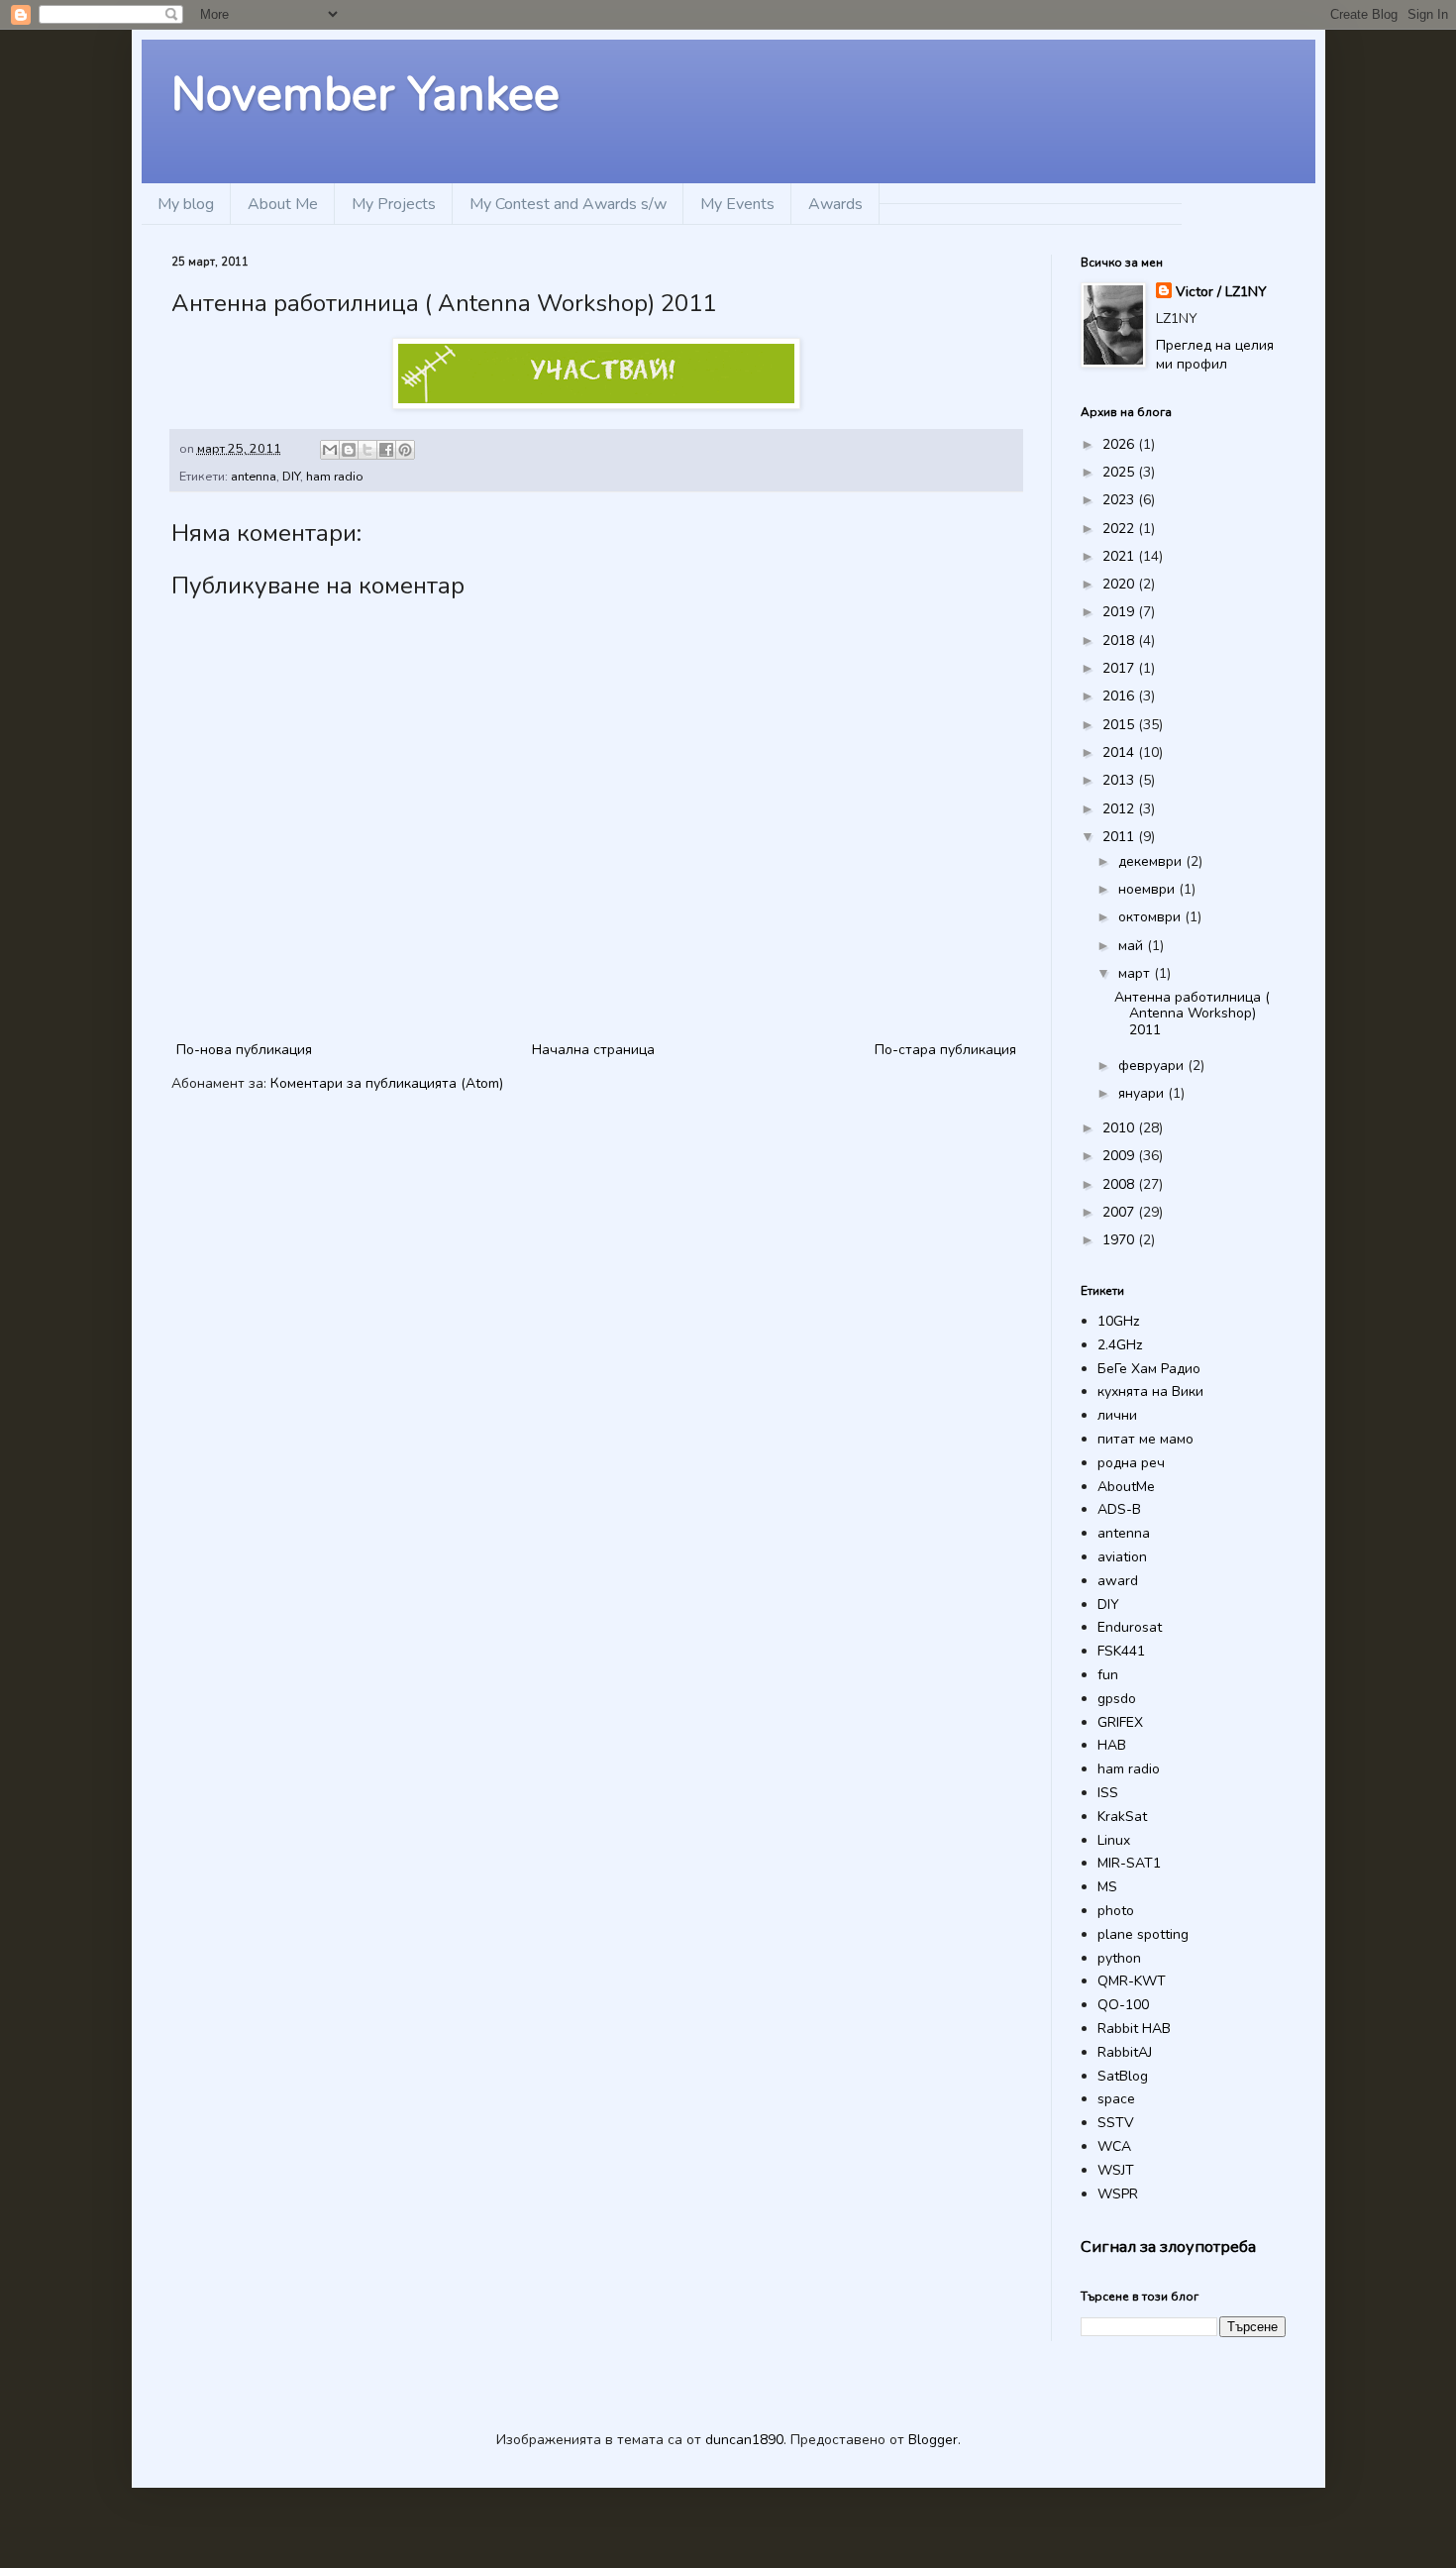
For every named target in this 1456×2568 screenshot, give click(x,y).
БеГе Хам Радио (1149, 1369)
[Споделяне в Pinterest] (405, 450)
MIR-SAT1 (1129, 1863)
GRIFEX (1120, 1722)
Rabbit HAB (1134, 2029)
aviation (1122, 1557)
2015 (1120, 725)
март (1136, 973)
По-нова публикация (244, 1050)
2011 (1120, 837)
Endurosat (1130, 1627)
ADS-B (1119, 1509)
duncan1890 (744, 2440)
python (1119, 1958)
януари (1143, 1093)
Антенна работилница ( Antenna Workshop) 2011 (1192, 1014)
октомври (1151, 917)
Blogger (933, 2440)
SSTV (1116, 2123)
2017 (1120, 668)
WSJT (1116, 2170)
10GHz (1118, 1321)
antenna (254, 476)
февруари (1153, 1066)
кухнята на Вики (1150, 1391)
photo (1116, 1911)
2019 (1120, 612)
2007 (1120, 1212)
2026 (1120, 444)
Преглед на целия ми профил (1215, 355)
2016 (1120, 696)
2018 (1120, 641)
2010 (1120, 1128)
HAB (1112, 1745)
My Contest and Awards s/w (568, 204)
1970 (1120, 1240)
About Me (283, 204)
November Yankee (365, 94)
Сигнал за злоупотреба (1168, 2247)
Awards (835, 204)
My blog (186, 204)
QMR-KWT (1132, 1981)
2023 (1120, 500)
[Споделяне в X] (367, 450)
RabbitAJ (1125, 2052)
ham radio (335, 476)
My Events (737, 204)
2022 (1120, 529)
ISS (1108, 1793)
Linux (1114, 1840)
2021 (1120, 556)
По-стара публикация (945, 1050)
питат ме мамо (1145, 1439)
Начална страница (593, 1050)
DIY (291, 476)
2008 (1120, 1184)
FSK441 (1121, 1651)
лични (1117, 1415)
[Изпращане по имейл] (330, 450)
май (1133, 946)
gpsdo (1117, 1699)
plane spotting (1143, 1934)
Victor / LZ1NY (1221, 292)
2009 (1120, 1156)
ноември (1148, 889)
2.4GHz (1120, 1345)
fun (1108, 1675)
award (1118, 1581)
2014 (1120, 752)
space (1116, 2099)
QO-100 (1123, 2005)
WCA (1114, 2146)
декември (1152, 861)
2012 (1120, 809)
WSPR (1118, 2194)
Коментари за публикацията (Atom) (387, 1083)
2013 (1120, 780)
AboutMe (1126, 1487)
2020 (1120, 584)
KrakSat (1122, 1817)
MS (1107, 1887)
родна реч (1131, 1463)
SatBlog (1123, 2076)
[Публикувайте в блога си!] (349, 450)
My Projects (394, 204)
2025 (1120, 472)
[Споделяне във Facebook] (386, 450)
